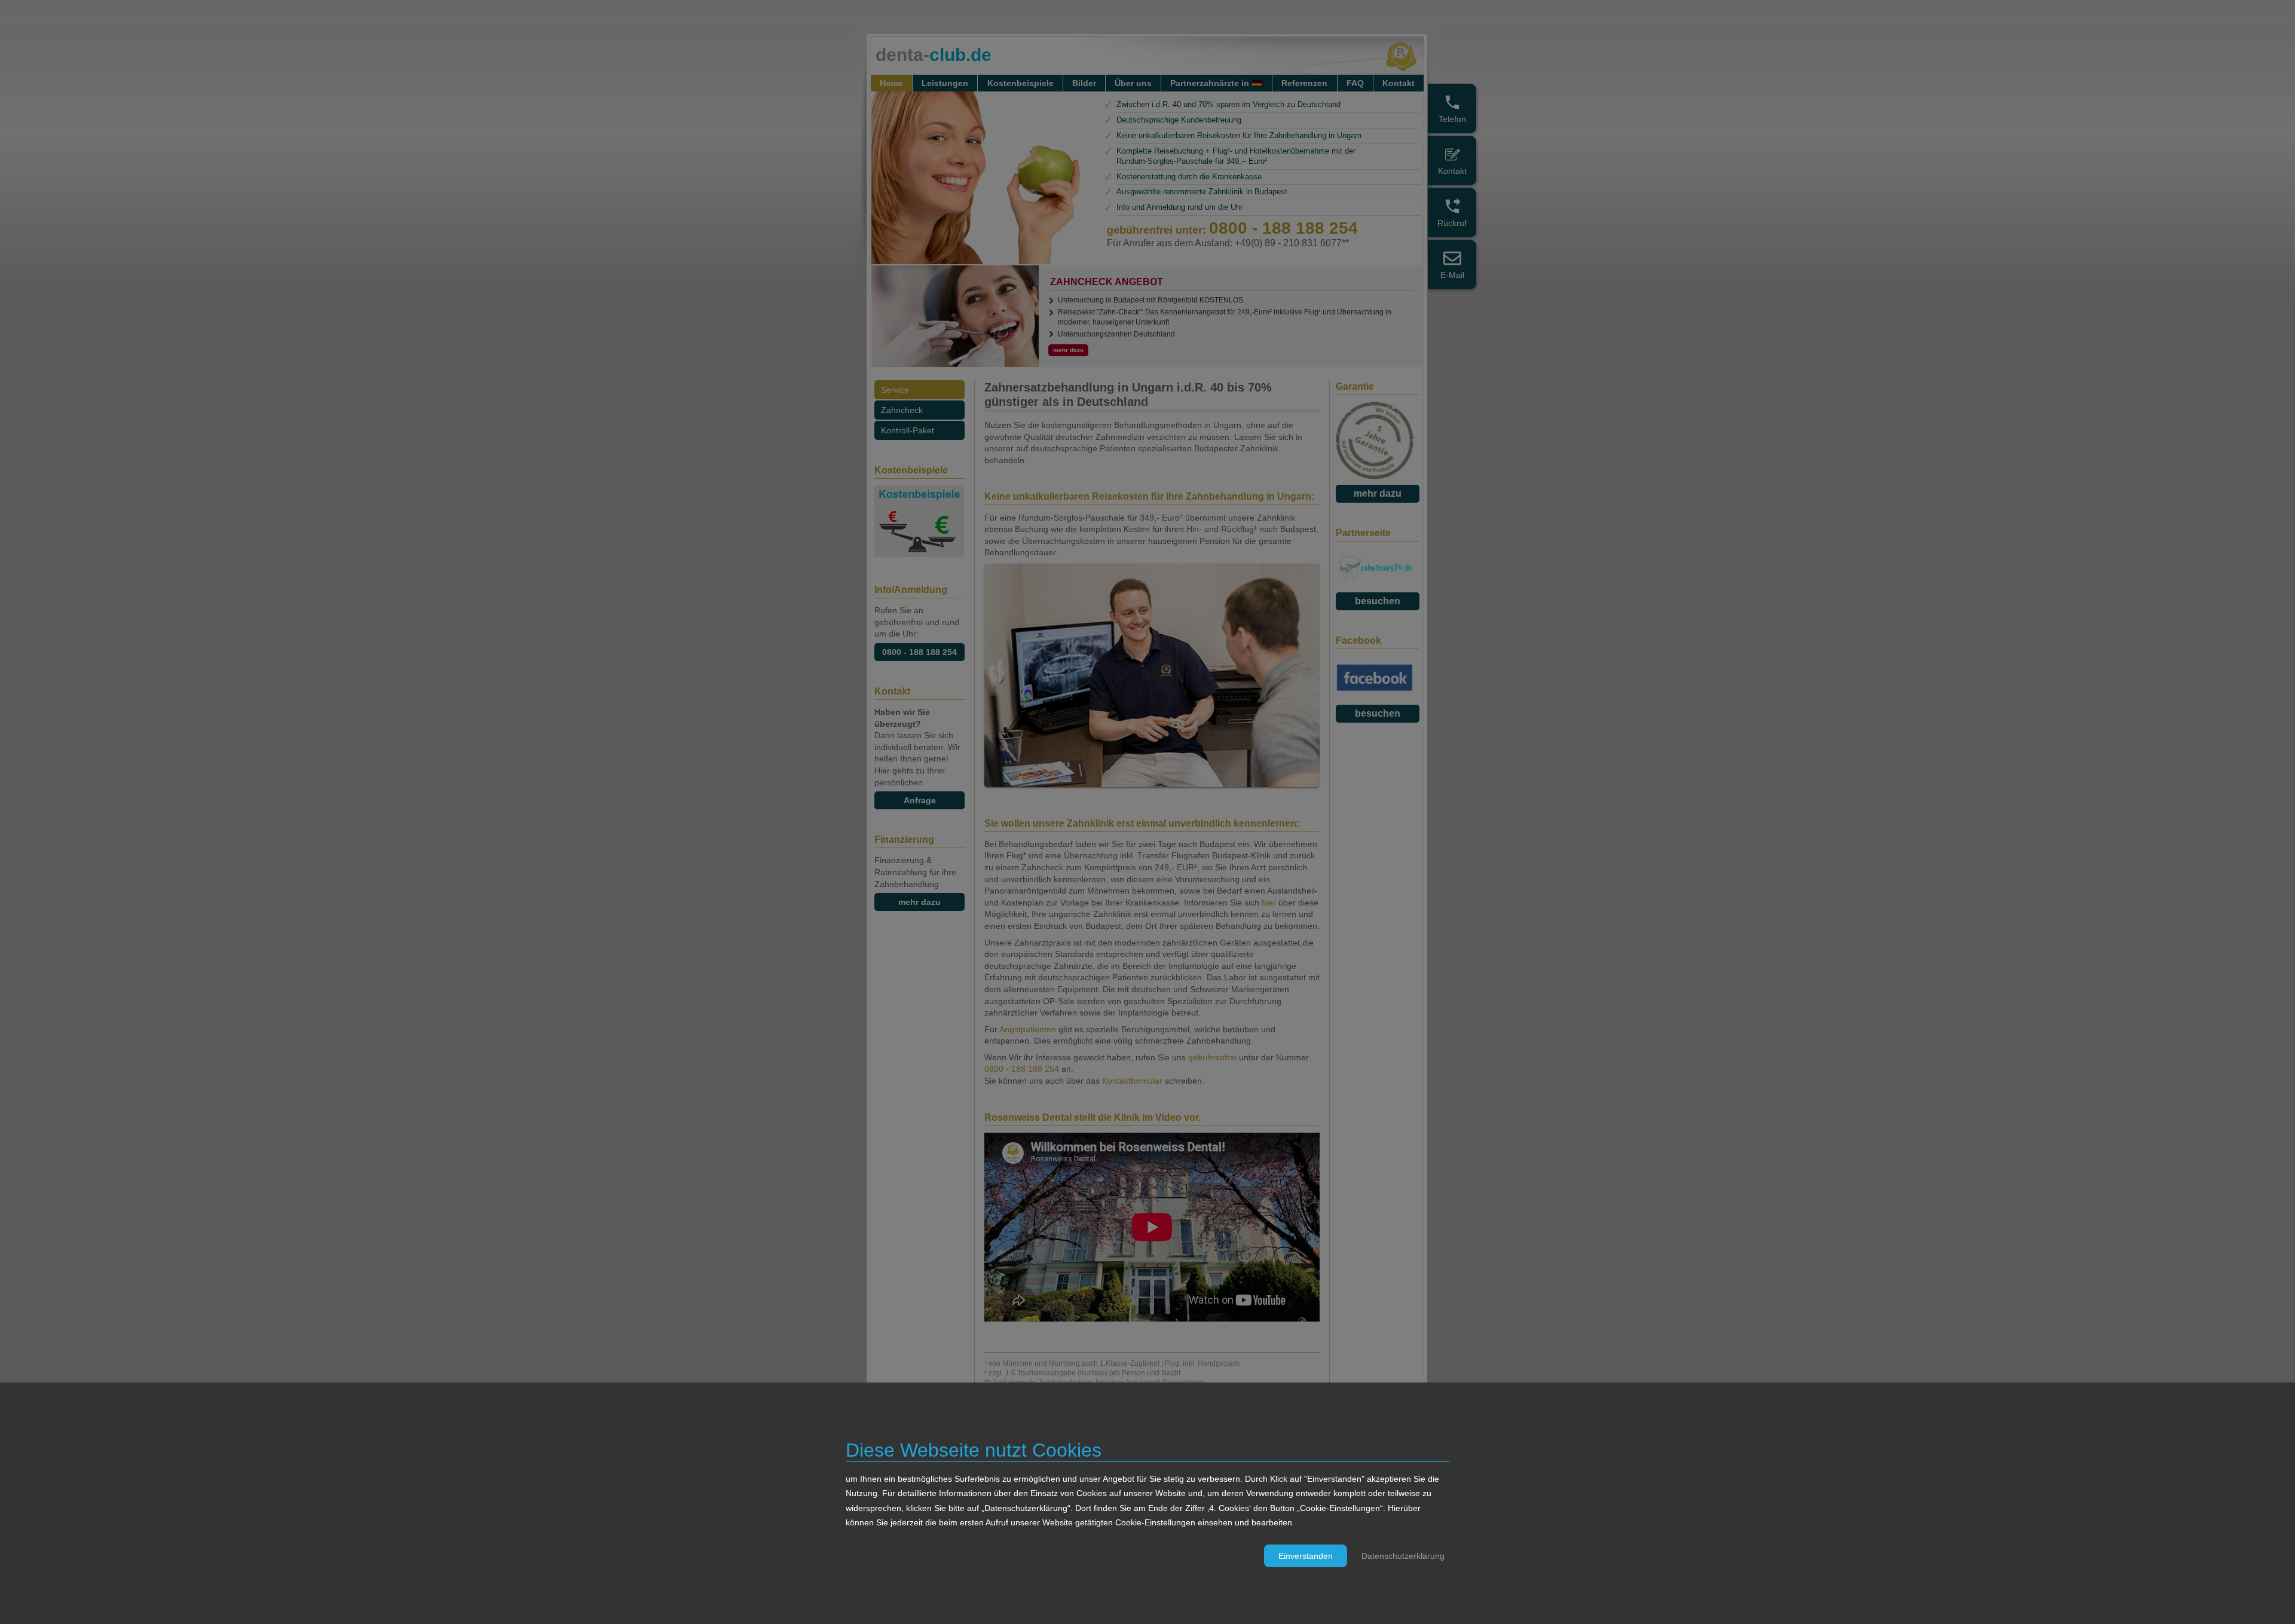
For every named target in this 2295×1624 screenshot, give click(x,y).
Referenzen (1304, 83)
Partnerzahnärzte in (1210, 83)
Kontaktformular (1132, 1081)
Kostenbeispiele (1020, 83)
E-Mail (1452, 275)
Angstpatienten (1028, 1029)
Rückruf (1452, 223)
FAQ (1355, 83)
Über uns (1133, 83)
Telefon (1452, 119)
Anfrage (920, 800)
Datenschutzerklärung (1403, 1556)
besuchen (1378, 601)
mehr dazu (919, 902)
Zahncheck (902, 410)
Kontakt (1452, 171)
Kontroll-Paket (908, 430)
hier (1270, 903)
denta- (934, 55)
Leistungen (945, 83)
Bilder (1084, 83)
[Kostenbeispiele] (919, 554)
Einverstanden (1306, 1556)
